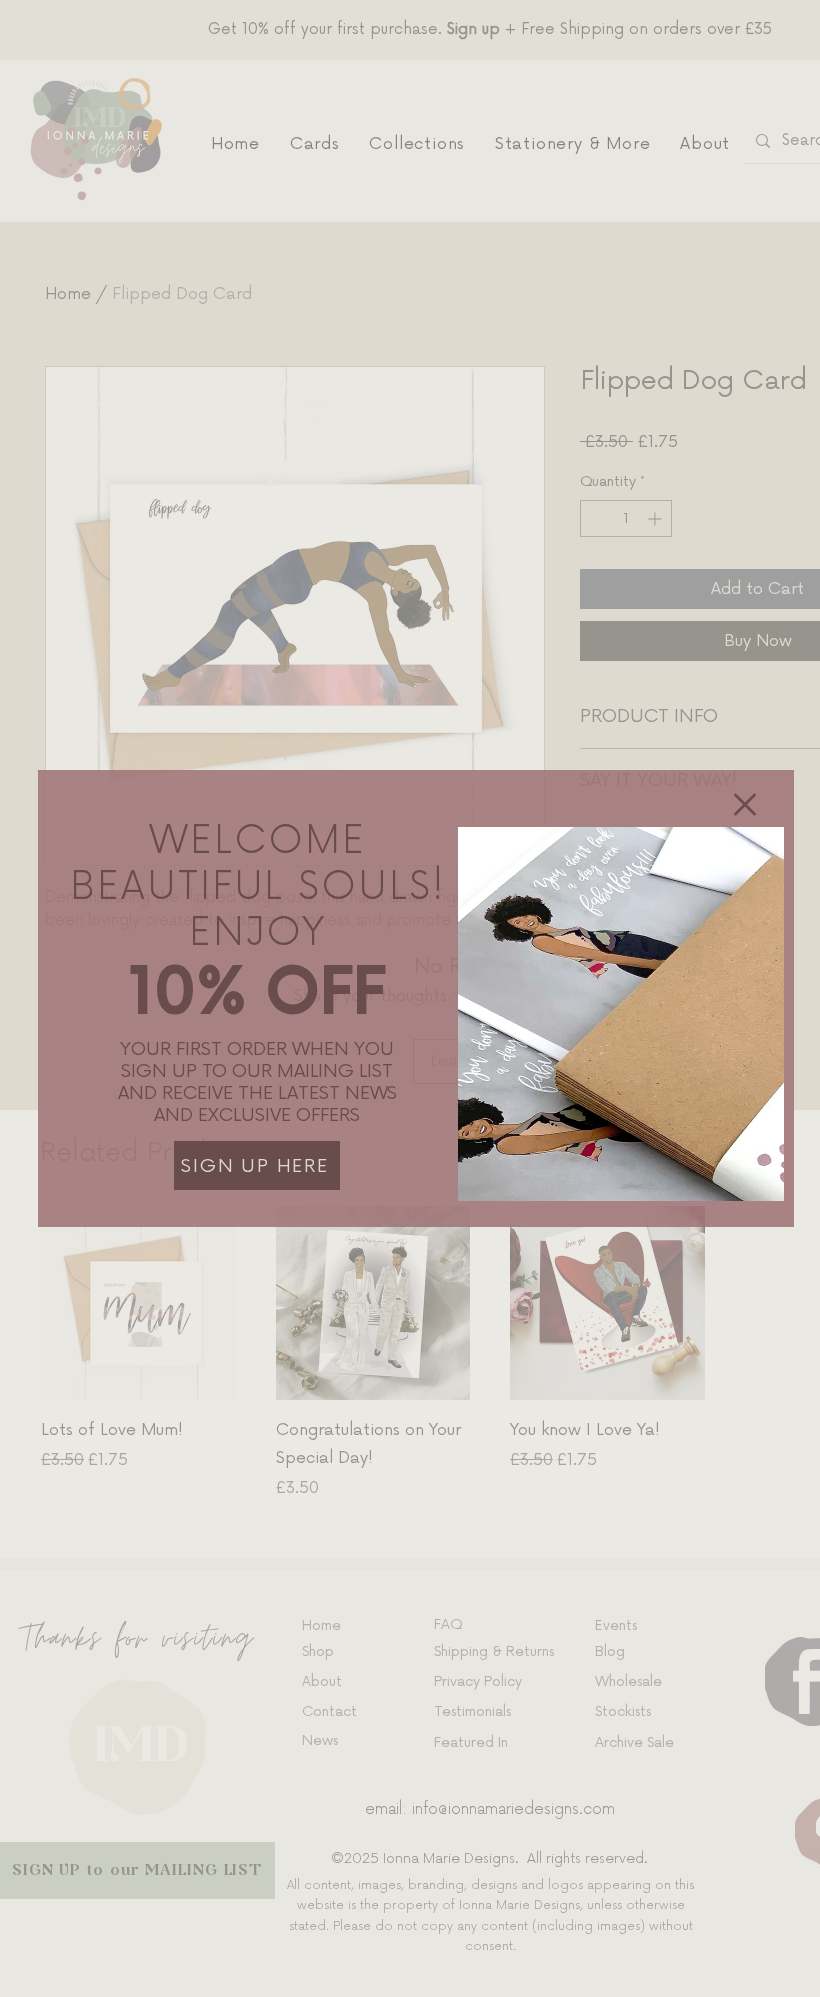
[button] (745, 804)
